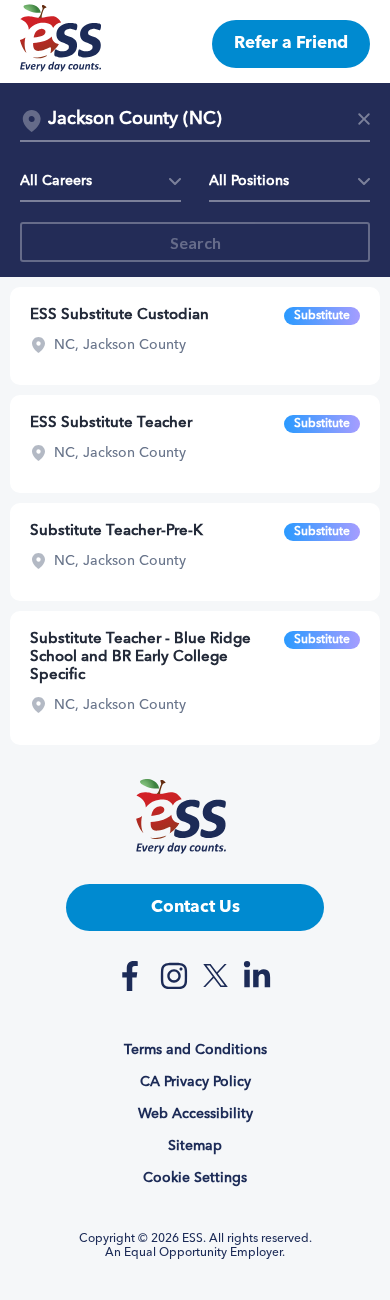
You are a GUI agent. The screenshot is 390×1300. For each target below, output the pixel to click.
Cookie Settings (195, 1178)
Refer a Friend (291, 43)
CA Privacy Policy (195, 1082)
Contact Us (195, 907)
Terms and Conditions (195, 1050)
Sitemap (195, 1146)
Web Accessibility (195, 1114)
